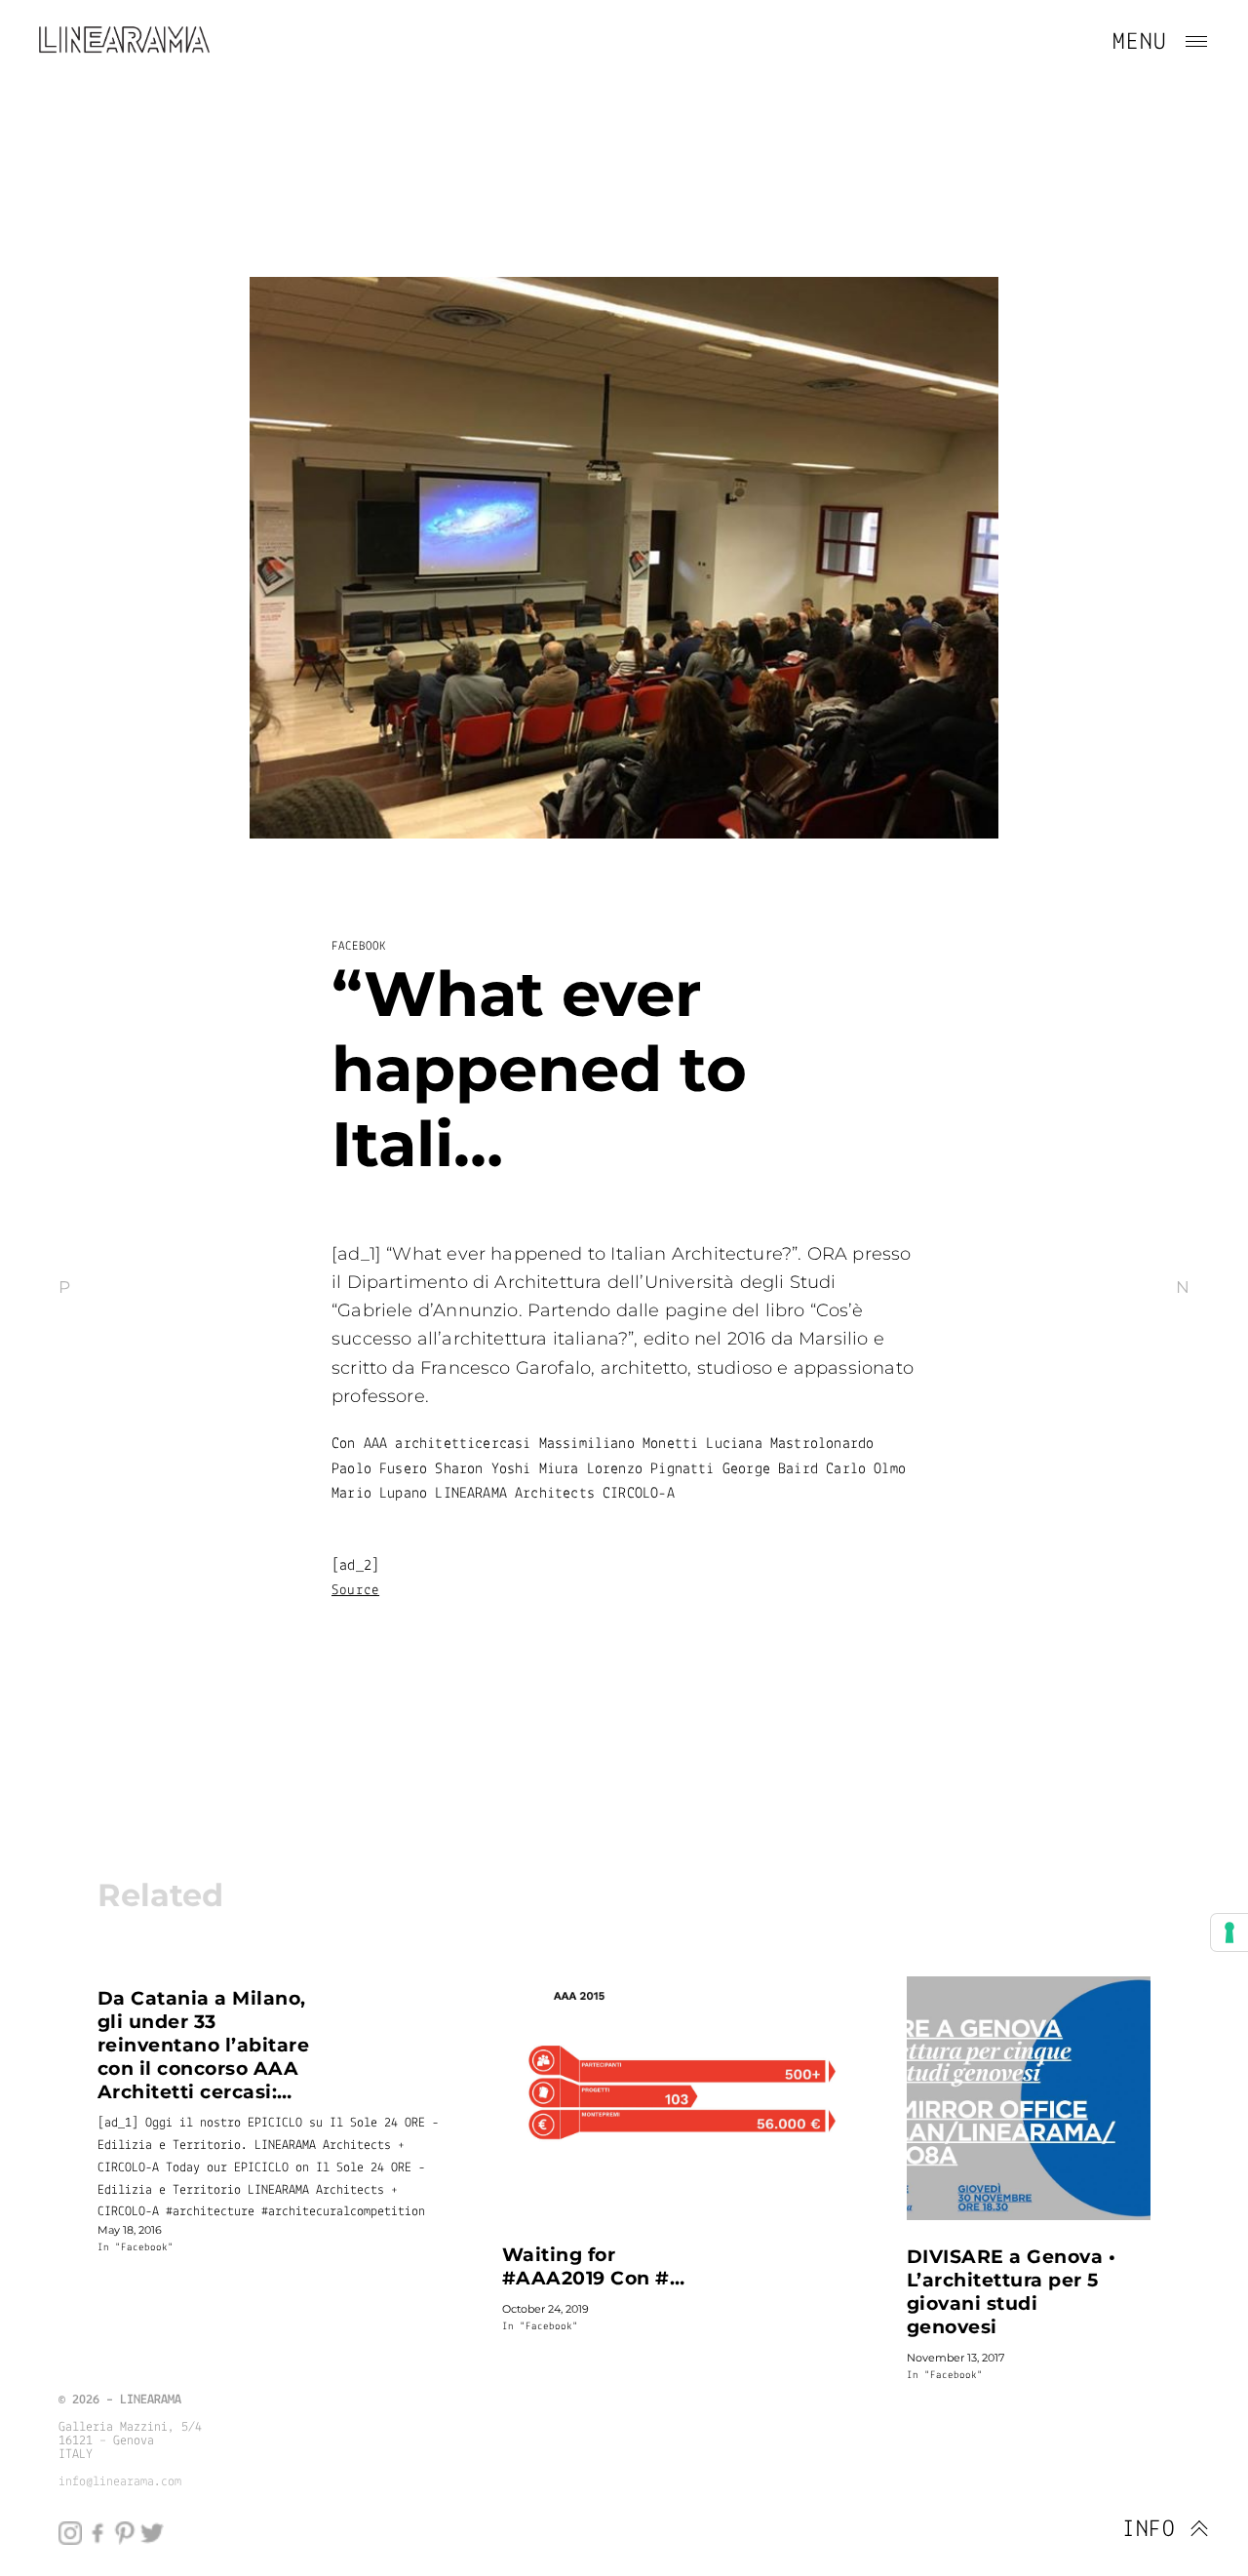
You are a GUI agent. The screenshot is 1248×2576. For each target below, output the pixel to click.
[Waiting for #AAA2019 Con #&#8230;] (673, 2097)
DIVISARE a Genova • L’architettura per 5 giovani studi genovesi (1011, 2291)
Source (355, 1591)
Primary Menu (1196, 42)
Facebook (359, 946)
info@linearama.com (120, 2482)
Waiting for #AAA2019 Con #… (593, 2266)
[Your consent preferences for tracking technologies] (1229, 1932)
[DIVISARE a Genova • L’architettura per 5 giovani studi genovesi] (1029, 2098)
